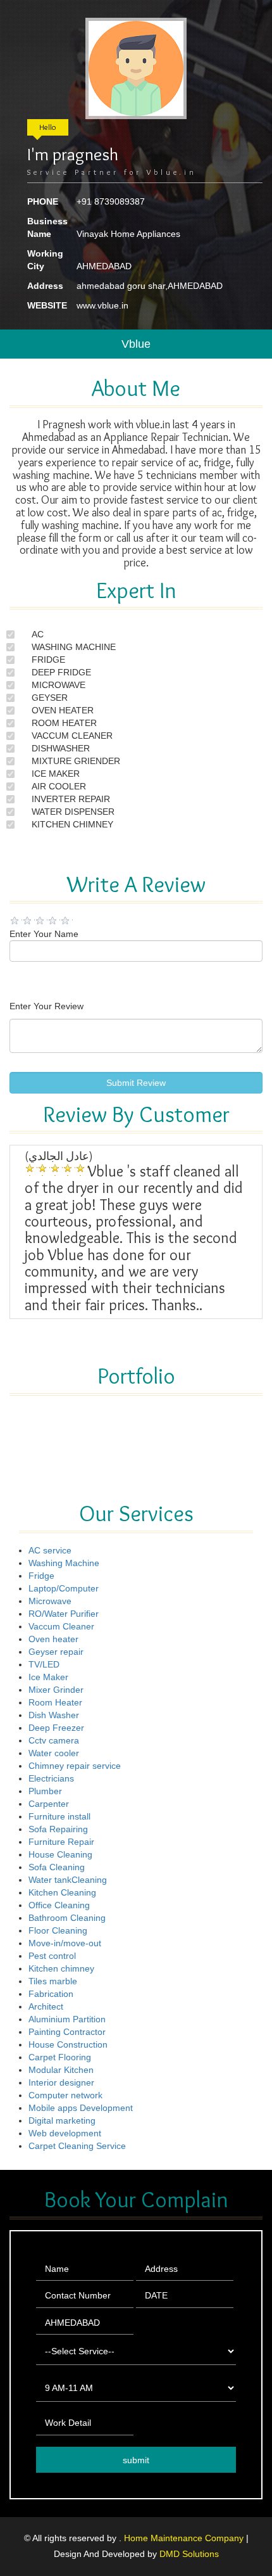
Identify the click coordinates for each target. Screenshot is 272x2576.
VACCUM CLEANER (72, 736)
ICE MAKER (56, 774)
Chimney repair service (75, 1766)
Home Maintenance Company (185, 2538)
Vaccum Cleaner (61, 1626)
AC (38, 634)
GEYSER (50, 698)
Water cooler (54, 1753)
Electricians (51, 1778)
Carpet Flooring (60, 2057)
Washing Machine (64, 1563)
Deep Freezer (56, 1728)
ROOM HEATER (64, 723)
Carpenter (49, 1804)
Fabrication (51, 1994)
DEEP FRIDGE (61, 672)
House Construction (68, 2044)
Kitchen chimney (61, 1968)
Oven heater (53, 1639)
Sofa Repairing (58, 1829)
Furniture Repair (61, 1842)
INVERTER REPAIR (71, 799)
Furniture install (59, 1816)
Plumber (45, 1791)
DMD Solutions (189, 2554)
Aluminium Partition (67, 2019)
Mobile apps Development (81, 2108)
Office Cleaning (59, 1905)
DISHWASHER (61, 748)
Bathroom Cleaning (67, 1918)
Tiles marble (53, 1981)
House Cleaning (60, 1854)
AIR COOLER (59, 786)
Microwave (50, 1601)
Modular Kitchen (61, 2070)
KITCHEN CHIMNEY (72, 824)
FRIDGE (48, 660)
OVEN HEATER (63, 710)
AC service (50, 1550)
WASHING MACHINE (74, 647)
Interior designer (61, 2082)
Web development (65, 2133)
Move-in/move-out (65, 1943)
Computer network (65, 2095)
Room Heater (55, 1702)
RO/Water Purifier (64, 1614)
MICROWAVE (59, 685)
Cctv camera (54, 1740)
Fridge (41, 1576)
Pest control (52, 1956)
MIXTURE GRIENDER (76, 761)
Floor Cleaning (58, 1930)
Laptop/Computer (64, 1588)
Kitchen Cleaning (62, 1892)
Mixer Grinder (56, 1690)
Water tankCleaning (68, 1880)
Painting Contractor (67, 2032)
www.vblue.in (102, 305)
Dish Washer (54, 1715)
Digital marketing (62, 2120)
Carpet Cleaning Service (77, 2146)
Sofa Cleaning (57, 1867)
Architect (46, 2006)
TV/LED (44, 1664)
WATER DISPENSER (73, 812)
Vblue (136, 344)
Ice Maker (48, 1677)
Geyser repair (56, 1652)
